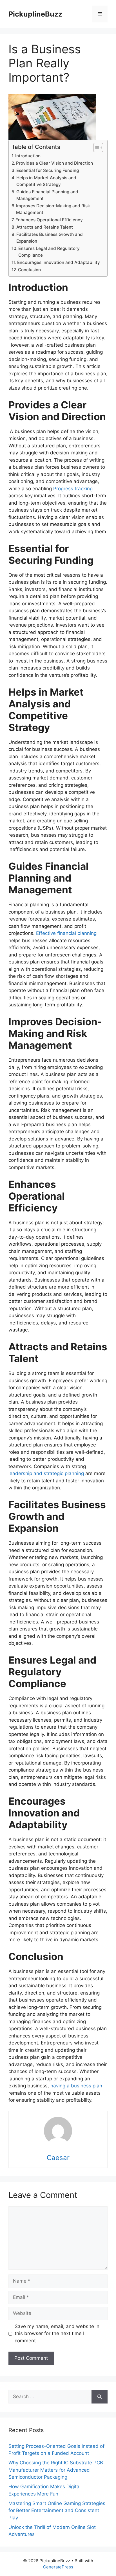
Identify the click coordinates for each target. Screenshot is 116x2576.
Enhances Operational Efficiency (49, 220)
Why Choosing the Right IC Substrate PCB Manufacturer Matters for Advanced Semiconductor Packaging (56, 2470)
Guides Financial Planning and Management (47, 195)
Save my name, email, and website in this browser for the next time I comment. (57, 2334)
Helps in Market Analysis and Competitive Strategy (46, 181)
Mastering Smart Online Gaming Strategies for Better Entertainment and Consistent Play (57, 2511)
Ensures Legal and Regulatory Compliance (49, 252)
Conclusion (29, 270)
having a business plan (76, 2086)
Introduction (28, 156)
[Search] (100, 2397)
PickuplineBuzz (35, 14)
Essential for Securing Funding (48, 170)
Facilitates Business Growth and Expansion (50, 238)
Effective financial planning (66, 933)
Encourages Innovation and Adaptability (59, 262)
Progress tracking (73, 489)
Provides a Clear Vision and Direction (54, 163)
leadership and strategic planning (46, 1473)
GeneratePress (58, 2567)
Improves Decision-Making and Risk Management (53, 209)
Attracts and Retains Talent (45, 227)
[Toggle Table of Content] (95, 148)
